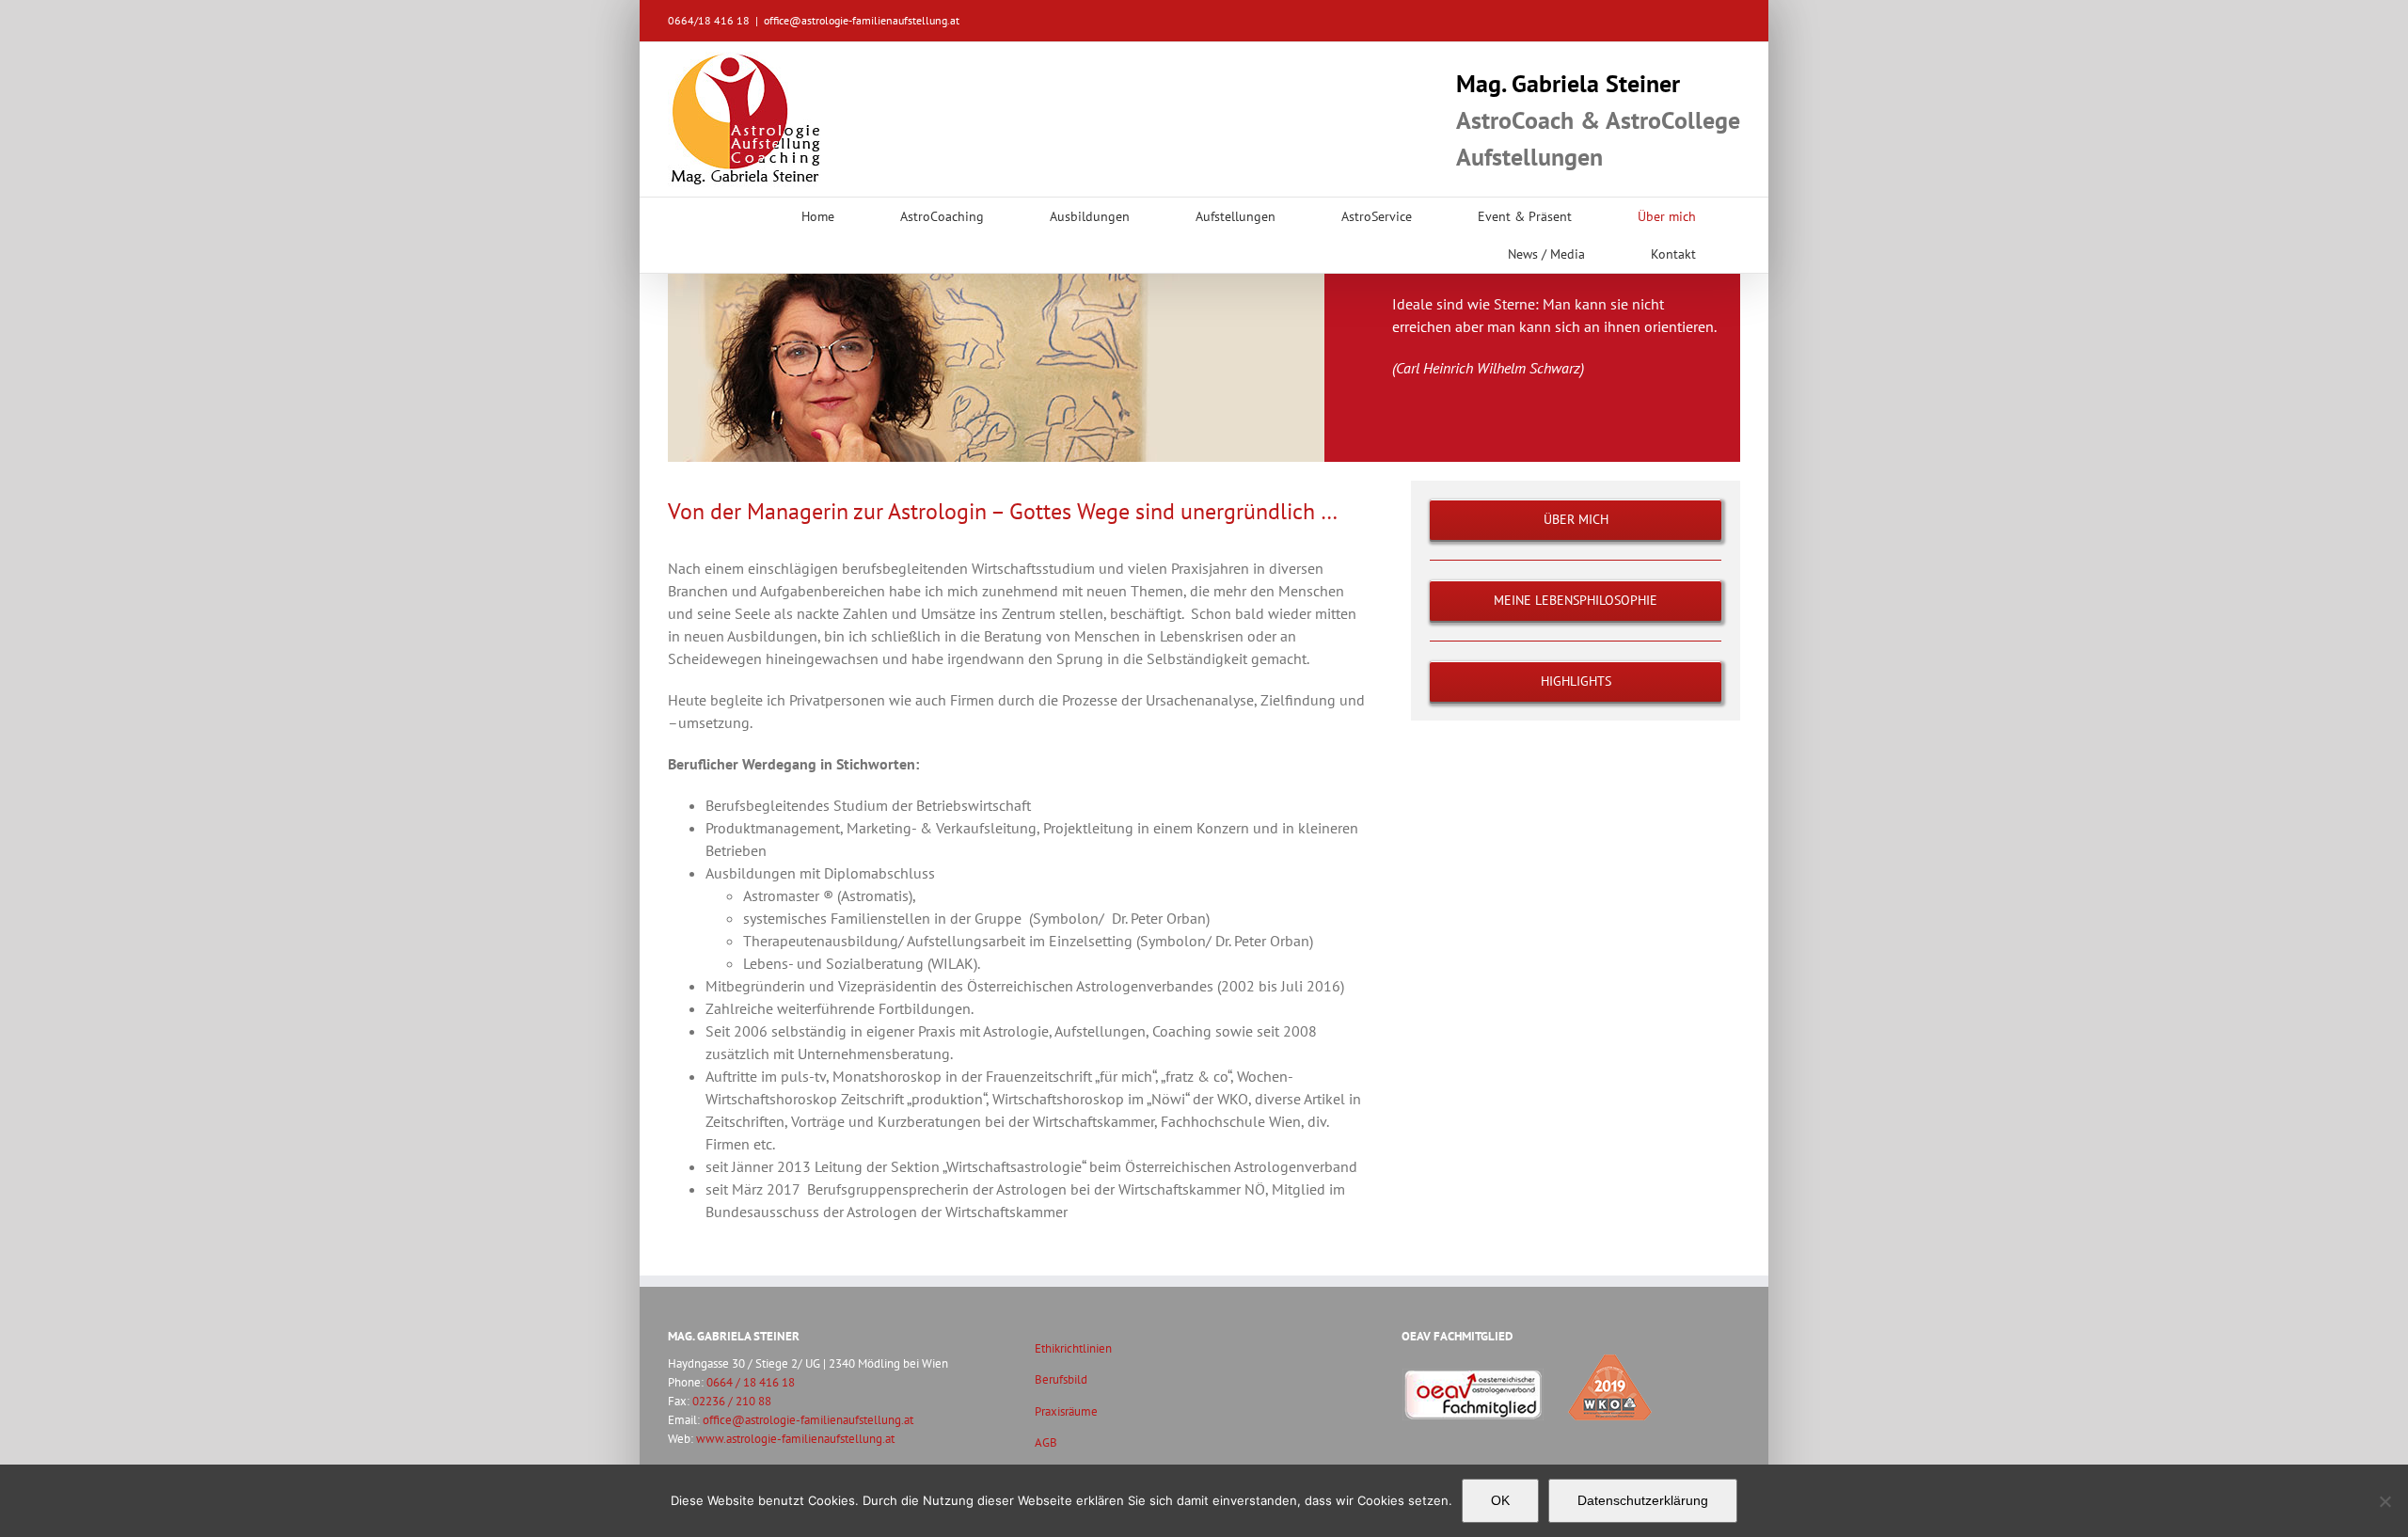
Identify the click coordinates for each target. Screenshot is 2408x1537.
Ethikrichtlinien (1073, 1348)
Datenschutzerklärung (1643, 1500)
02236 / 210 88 (732, 1401)
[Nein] (2384, 1501)
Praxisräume (1066, 1411)
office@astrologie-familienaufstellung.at (862, 20)
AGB (1046, 1442)
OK (1500, 1500)
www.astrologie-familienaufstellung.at (795, 1438)
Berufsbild (1061, 1379)
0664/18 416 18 (709, 20)
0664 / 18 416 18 (751, 1382)
